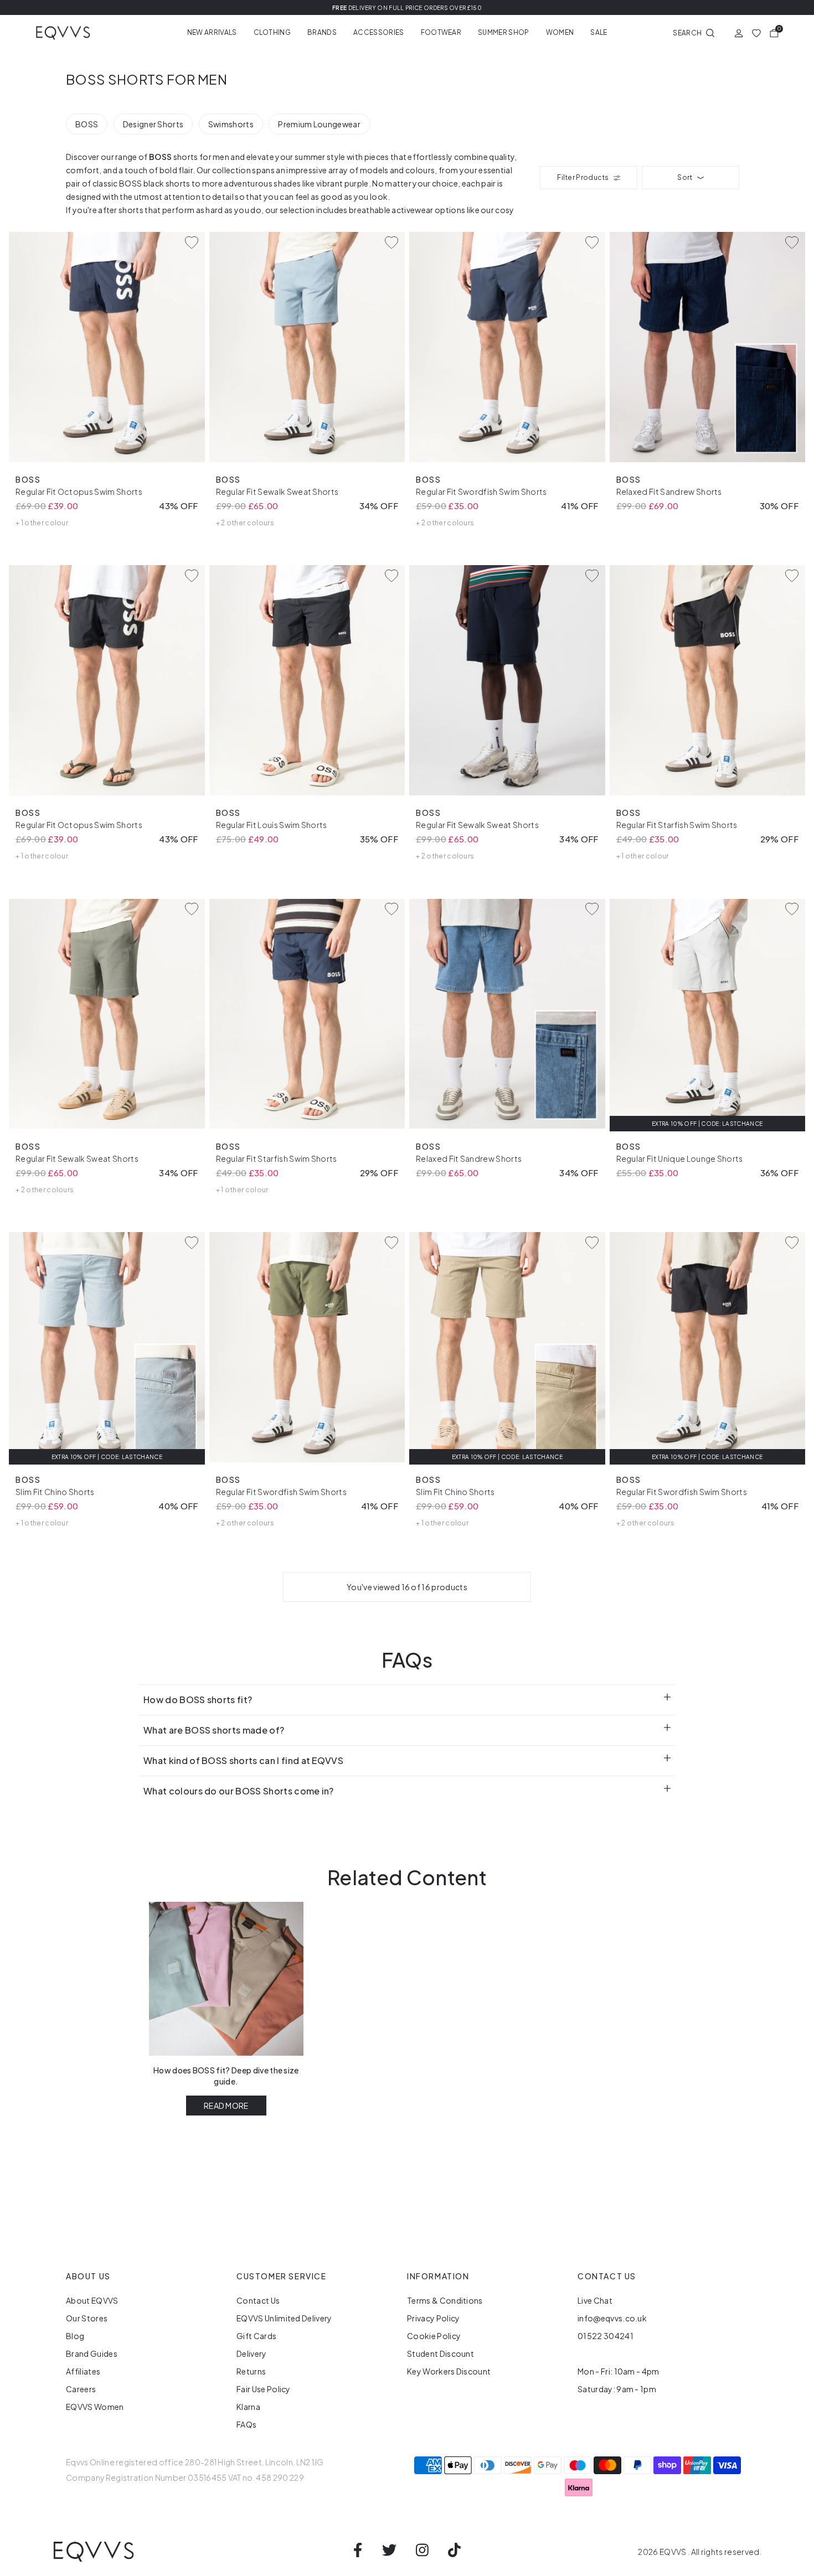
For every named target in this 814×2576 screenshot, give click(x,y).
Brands (322, 32)
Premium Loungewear (319, 124)
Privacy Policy (433, 2318)
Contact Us (258, 2300)
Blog (75, 2336)
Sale (599, 32)
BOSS (87, 124)
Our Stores (87, 2318)
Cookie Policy (434, 2336)
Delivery (252, 2353)
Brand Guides (92, 2353)
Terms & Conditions (445, 2300)
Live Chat (595, 2300)
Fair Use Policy (264, 2389)
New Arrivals (212, 32)
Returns (251, 2371)
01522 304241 (606, 2336)
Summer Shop (504, 32)
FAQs (246, 2424)
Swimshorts (231, 124)
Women (560, 32)
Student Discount (441, 2353)
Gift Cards (256, 2336)
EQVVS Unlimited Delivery (284, 2318)
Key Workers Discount (449, 2371)
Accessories (379, 32)
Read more (226, 2106)
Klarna (248, 2407)
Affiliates (83, 2371)
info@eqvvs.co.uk (612, 2318)
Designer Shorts (153, 124)
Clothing (272, 32)
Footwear (441, 32)
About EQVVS (92, 2300)
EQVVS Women (95, 2407)
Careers (81, 2389)
